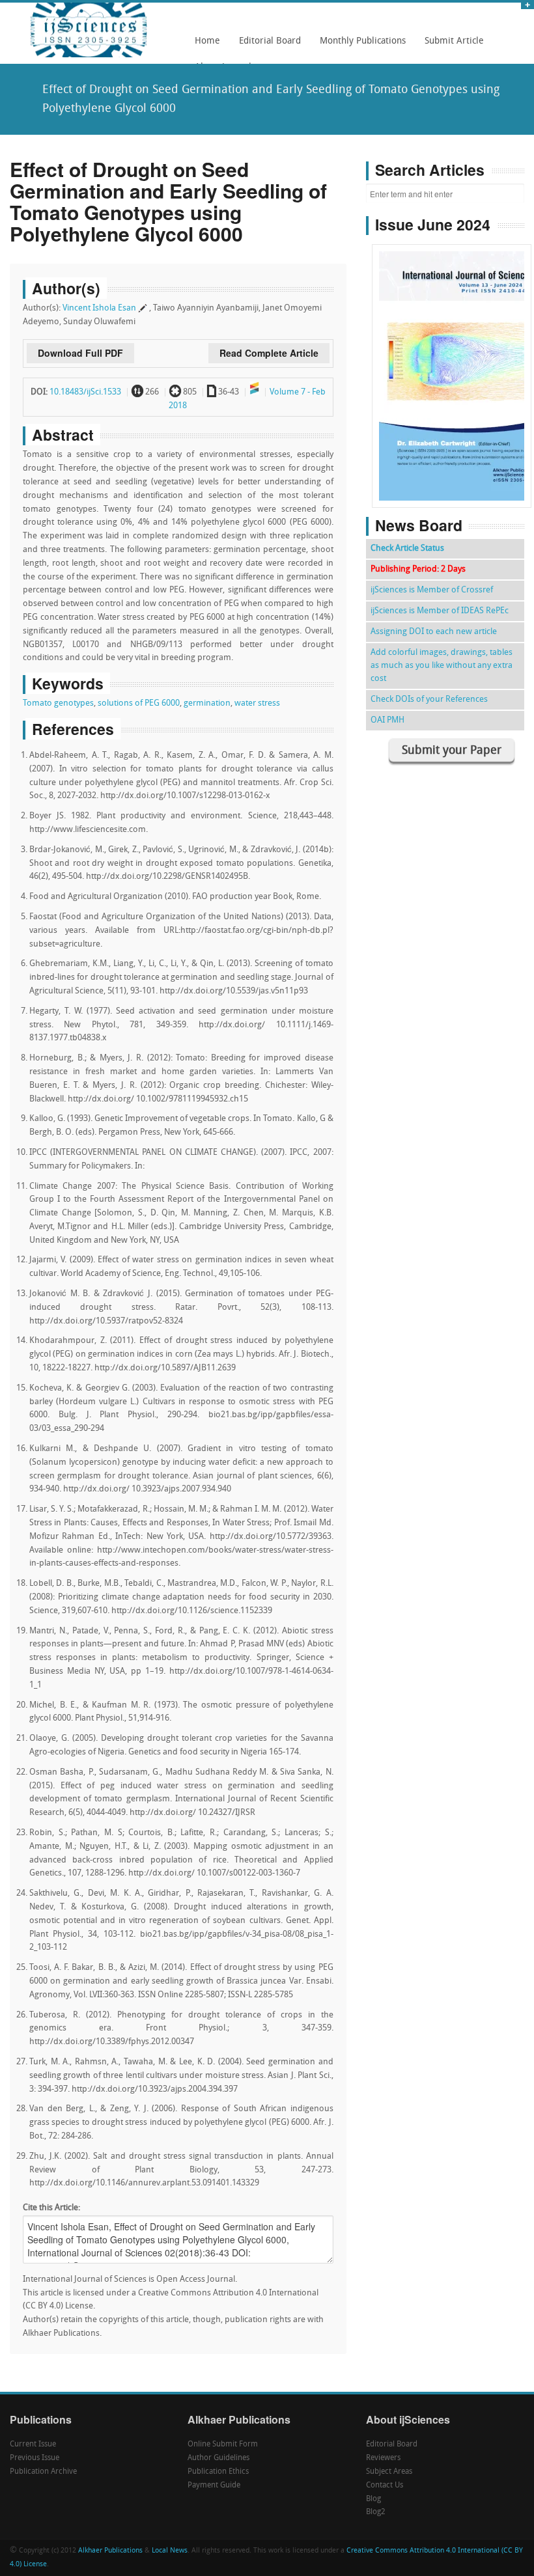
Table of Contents (452, 339)
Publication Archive (43, 2472)
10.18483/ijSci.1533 (85, 392)
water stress (257, 703)
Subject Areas (389, 2472)
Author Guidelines (218, 2458)
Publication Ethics (218, 2472)
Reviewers (383, 2458)
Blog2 (376, 2512)
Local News (170, 2551)
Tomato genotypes (58, 703)
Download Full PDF (80, 353)
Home (207, 41)
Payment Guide (214, 2486)
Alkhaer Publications (110, 2551)
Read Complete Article (269, 353)
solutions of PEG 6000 (139, 703)
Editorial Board (266, 46)
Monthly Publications (359, 46)
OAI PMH (387, 720)
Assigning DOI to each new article (434, 632)
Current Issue (33, 2444)
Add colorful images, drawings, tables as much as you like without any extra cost (442, 666)
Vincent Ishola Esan (99, 308)
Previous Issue (35, 2458)
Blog (373, 2499)
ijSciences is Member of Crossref (432, 590)
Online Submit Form (223, 2444)
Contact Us (385, 2486)
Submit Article (451, 46)
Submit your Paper (452, 751)
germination (207, 703)
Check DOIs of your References (429, 699)
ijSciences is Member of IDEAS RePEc (440, 611)
